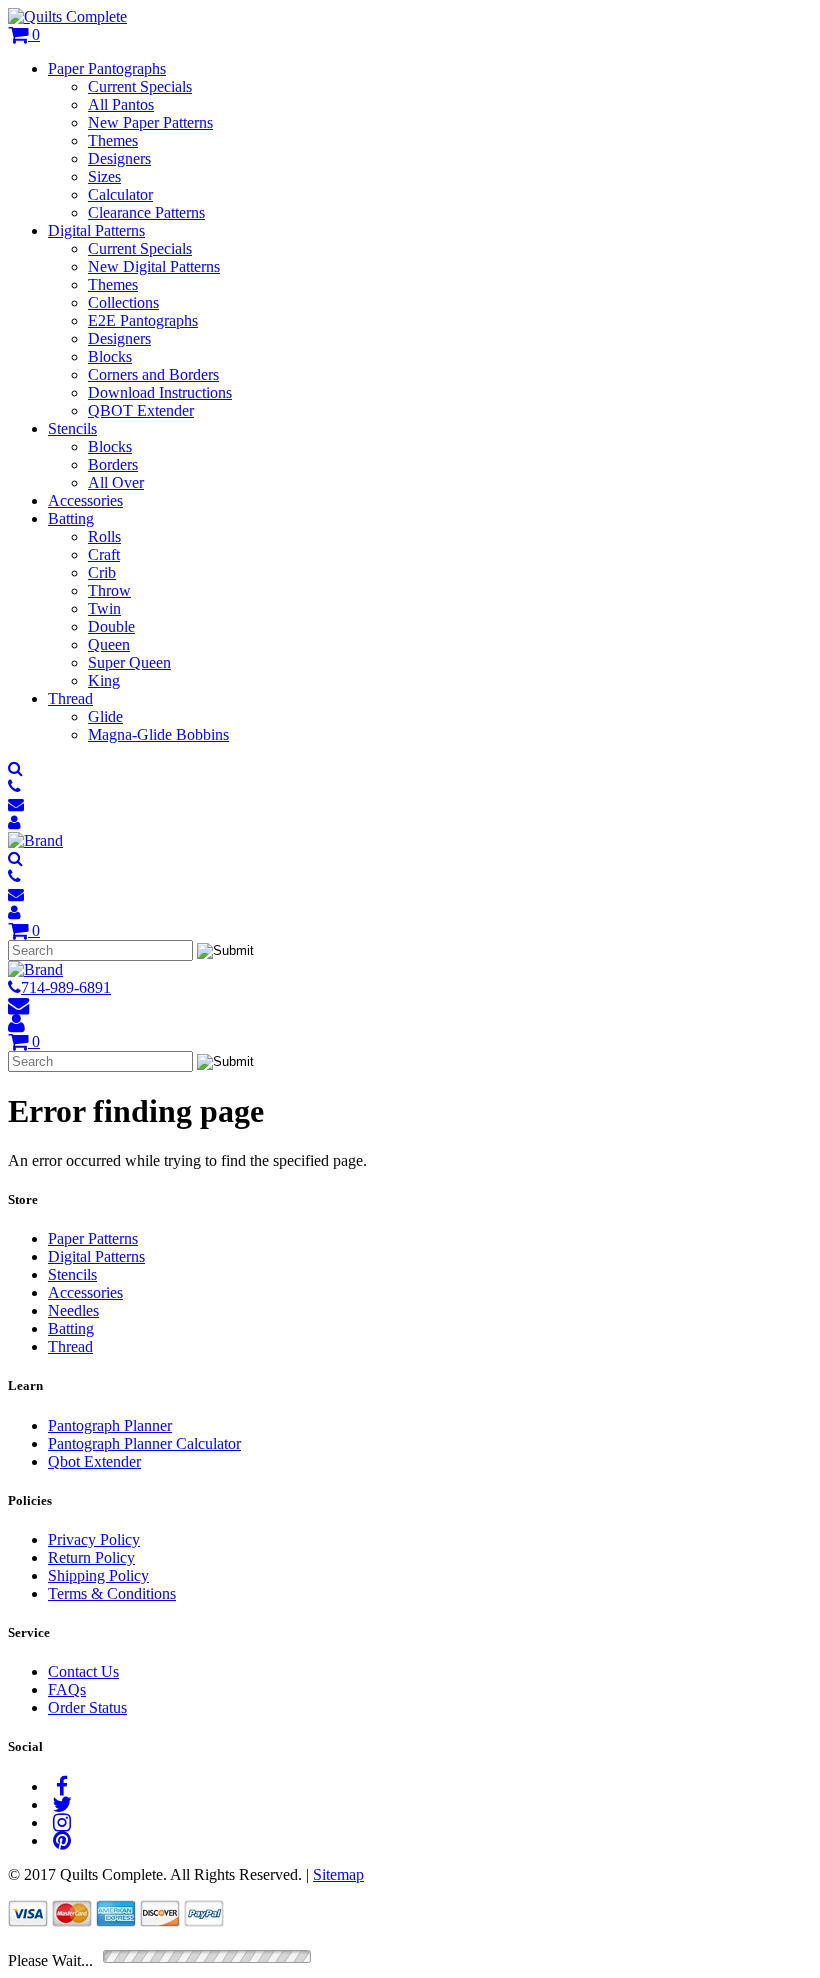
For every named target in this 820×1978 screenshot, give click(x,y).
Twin (104, 608)
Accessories (85, 500)
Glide (105, 716)
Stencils (72, 428)
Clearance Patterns (146, 212)
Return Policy (91, 1557)
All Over (116, 482)
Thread (70, 698)
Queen (109, 644)
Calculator (120, 194)
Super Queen (129, 662)
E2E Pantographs (143, 320)
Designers (119, 158)
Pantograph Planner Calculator (144, 1443)
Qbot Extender (94, 1461)
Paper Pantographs (107, 68)
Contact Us (83, 1671)
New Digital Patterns (154, 266)
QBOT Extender (141, 410)
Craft (104, 554)
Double (111, 626)
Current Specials (140, 86)
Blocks (110, 356)
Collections (123, 302)
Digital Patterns (96, 230)
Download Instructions (160, 392)
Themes (113, 140)
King (104, 680)
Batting (71, 518)
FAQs (67, 1689)
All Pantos (121, 104)
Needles (73, 1310)
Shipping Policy (98, 1575)
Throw (109, 590)
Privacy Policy (94, 1539)
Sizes (104, 176)
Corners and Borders (153, 374)
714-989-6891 (66, 987)
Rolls (104, 536)
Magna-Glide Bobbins (158, 734)
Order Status (87, 1707)
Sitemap (338, 1874)
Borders (113, 464)
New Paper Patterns (150, 122)
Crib (102, 572)
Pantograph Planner (110, 1425)
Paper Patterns (93, 1238)
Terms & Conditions (112, 1593)
